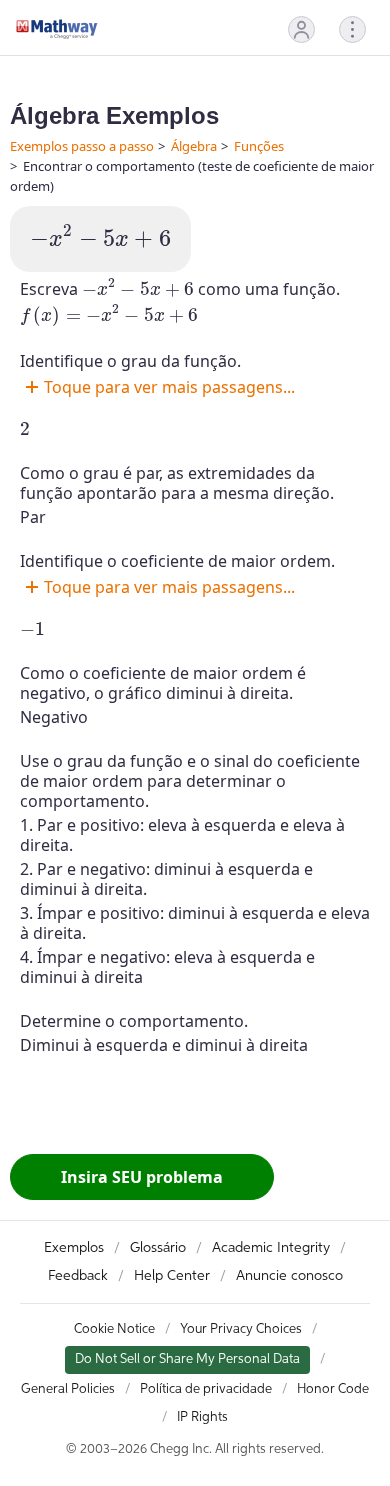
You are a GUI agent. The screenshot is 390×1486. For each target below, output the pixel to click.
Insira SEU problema (142, 1177)
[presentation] (100, 237)
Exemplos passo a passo (82, 146)
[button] (301, 29)
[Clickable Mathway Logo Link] (57, 29)
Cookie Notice (114, 1329)
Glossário (158, 1248)
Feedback (78, 1276)
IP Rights (202, 1417)
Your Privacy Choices (241, 1329)
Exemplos (74, 1248)
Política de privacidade (206, 1389)
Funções (259, 146)
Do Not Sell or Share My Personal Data (187, 1359)
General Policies (68, 1389)
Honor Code (333, 1389)
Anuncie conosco (289, 1276)
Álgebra (194, 146)
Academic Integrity (271, 1248)
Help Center (172, 1276)
